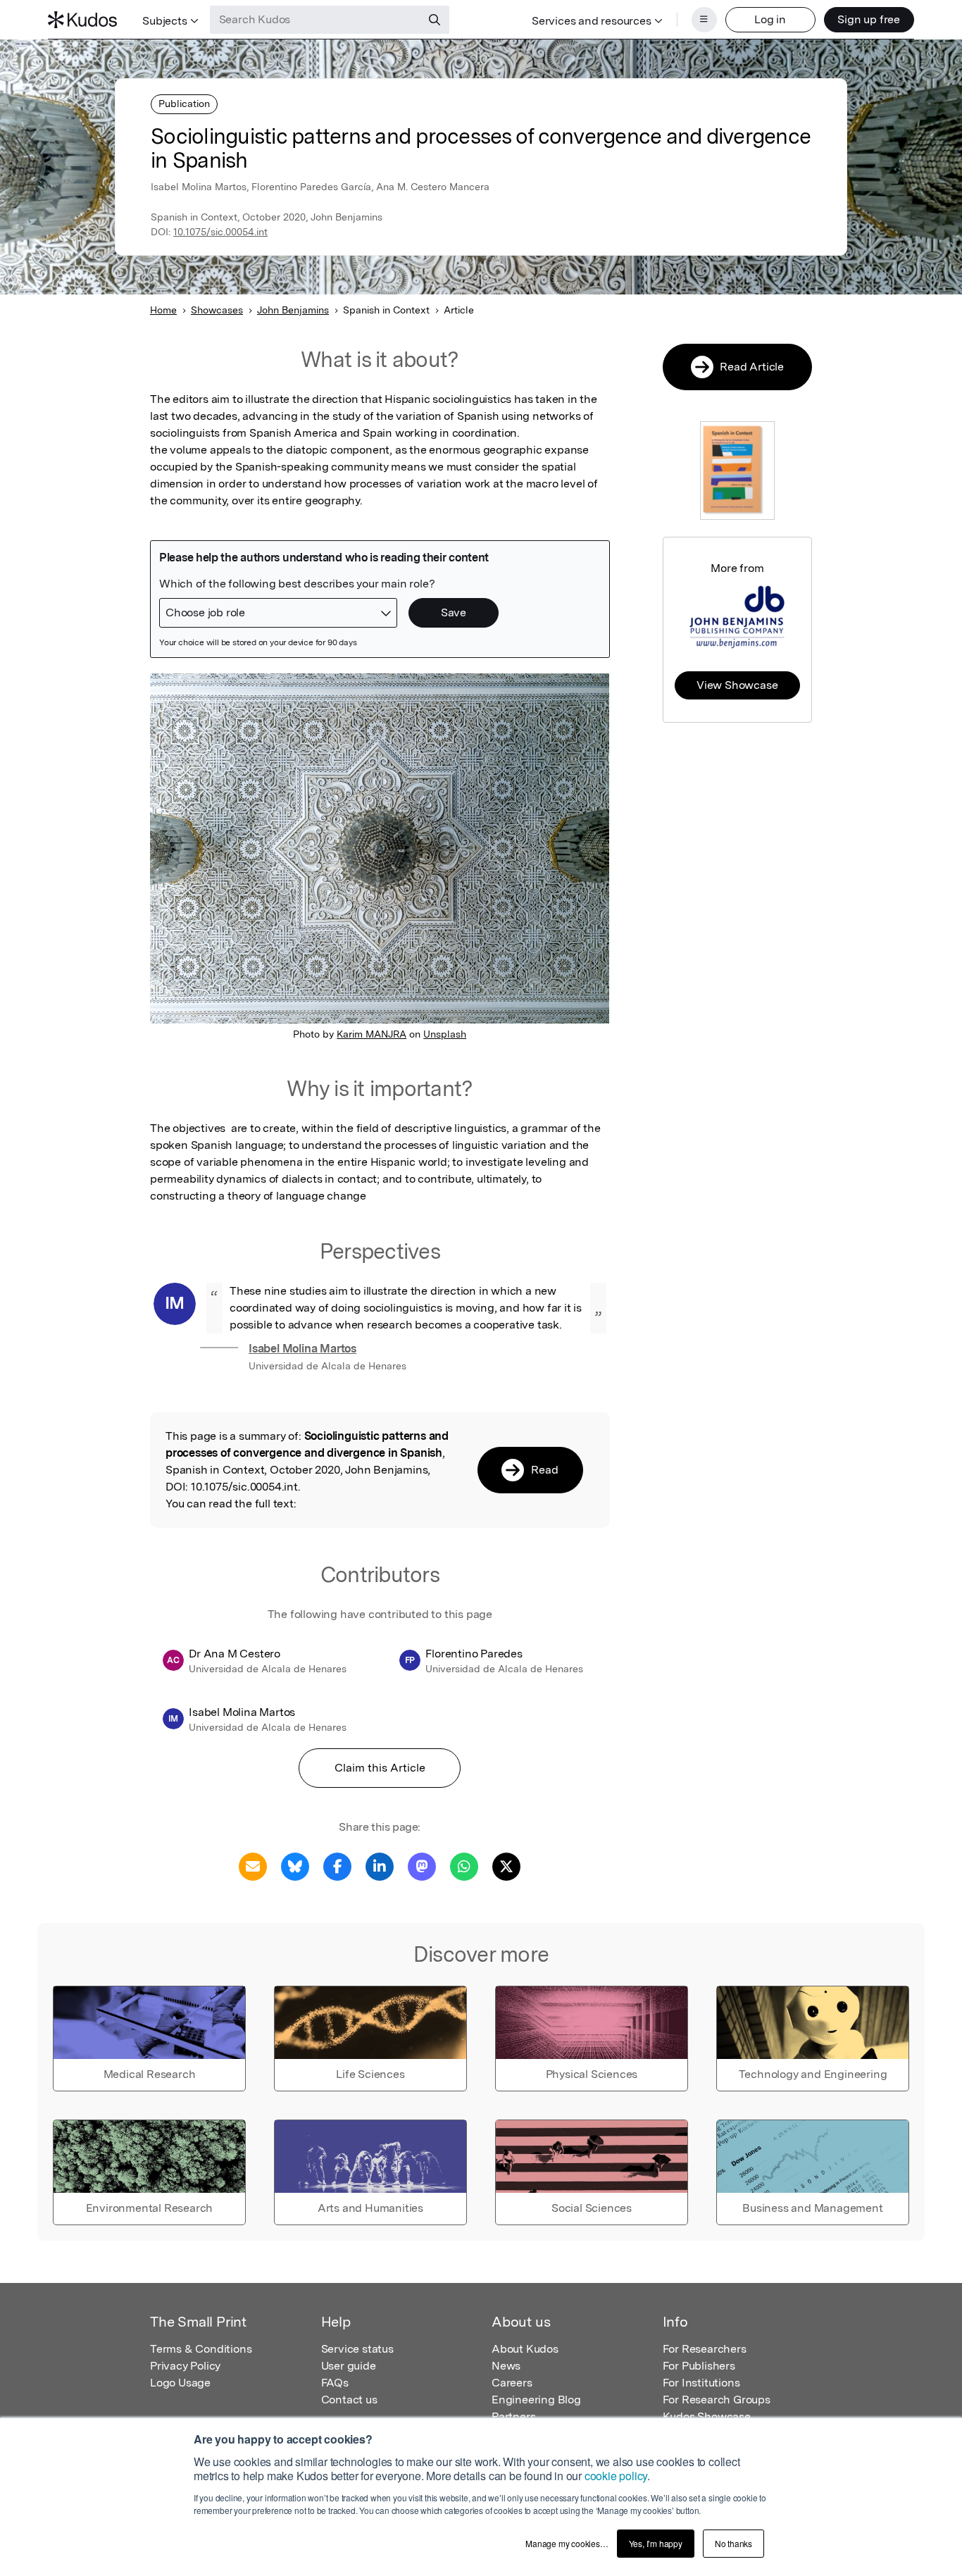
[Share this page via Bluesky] (295, 1866)
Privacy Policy (185, 2366)
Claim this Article (380, 1768)
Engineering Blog (536, 2400)
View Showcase (737, 685)
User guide (349, 2366)
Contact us (349, 2400)
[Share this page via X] (506, 1866)
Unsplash (445, 1034)
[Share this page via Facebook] (337, 1866)
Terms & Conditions (201, 2349)
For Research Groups (717, 2400)
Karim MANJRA (371, 1034)
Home (163, 310)
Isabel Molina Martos (302, 1349)
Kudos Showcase (707, 2416)
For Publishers (699, 2366)
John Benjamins (293, 310)
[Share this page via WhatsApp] (464, 1866)
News (506, 2366)
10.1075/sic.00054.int (220, 232)
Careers (512, 2383)
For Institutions (701, 2383)
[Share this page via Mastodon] (422, 1866)
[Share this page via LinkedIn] (380, 1866)
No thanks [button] (733, 2543)
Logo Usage (180, 2383)
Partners (513, 2416)
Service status (357, 2349)
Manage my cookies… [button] (567, 2543)
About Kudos (525, 2349)
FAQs (335, 2383)
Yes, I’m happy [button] (656, 2543)
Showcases (217, 310)
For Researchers (705, 2349)
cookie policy (616, 2476)
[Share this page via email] (253, 1866)
